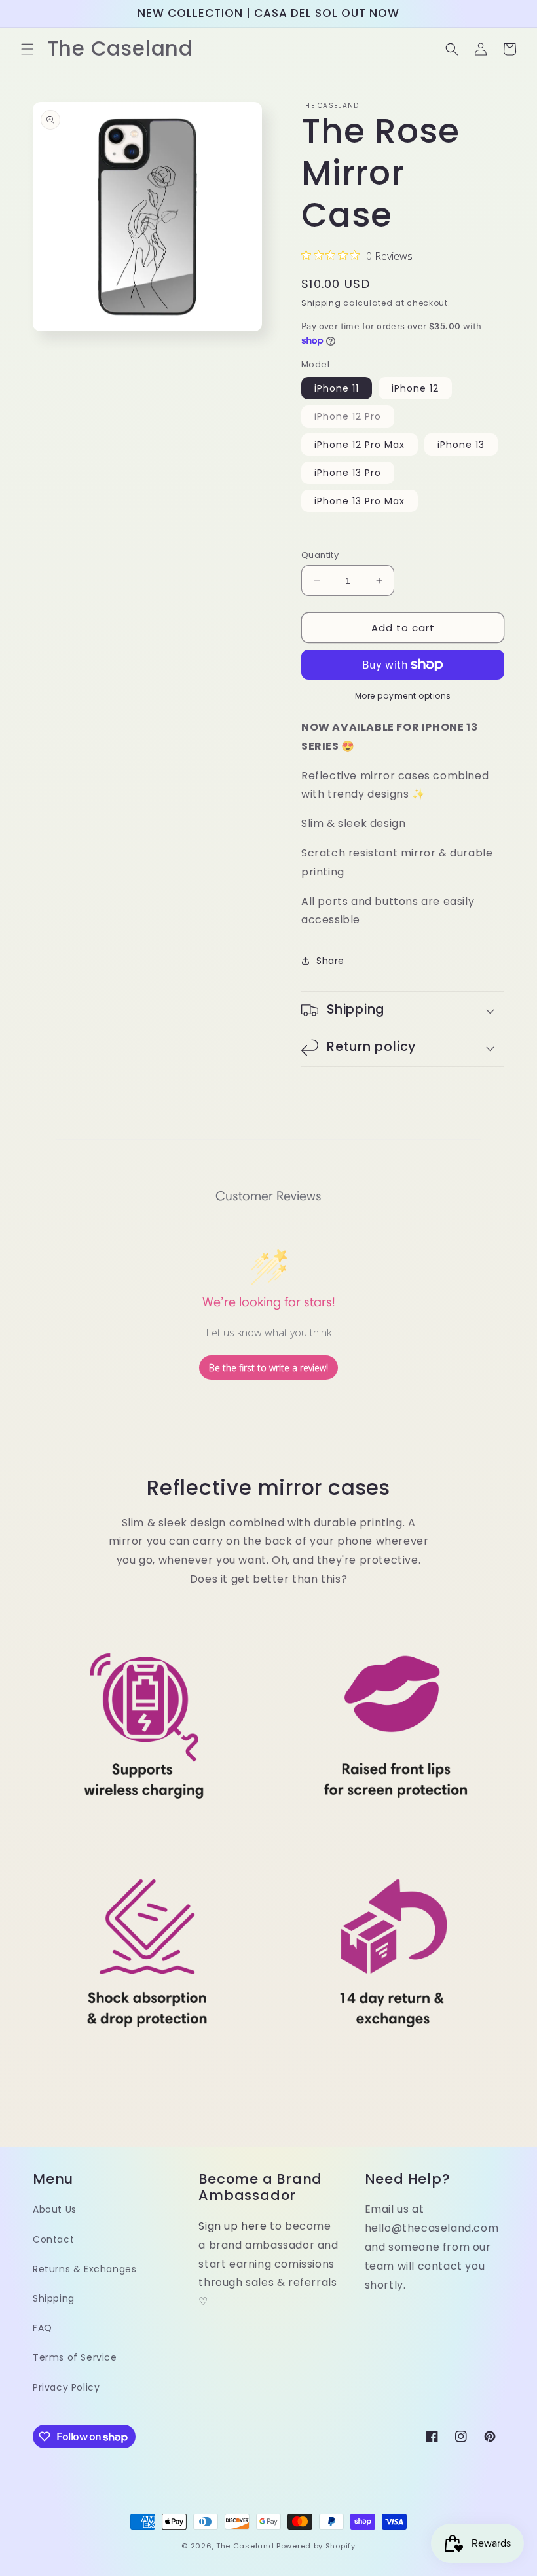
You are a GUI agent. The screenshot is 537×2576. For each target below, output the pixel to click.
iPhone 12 (415, 388)
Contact (53, 2239)
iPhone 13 (461, 445)
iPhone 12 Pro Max (360, 445)
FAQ (43, 2328)
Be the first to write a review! (268, 1368)
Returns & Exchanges (84, 2269)
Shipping (321, 303)
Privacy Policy (66, 2387)
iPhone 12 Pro (354, 418)
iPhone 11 (337, 388)
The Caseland (245, 2546)
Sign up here (232, 2226)
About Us (55, 2209)
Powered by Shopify (316, 2546)
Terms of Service (75, 2357)
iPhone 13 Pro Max (360, 501)
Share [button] (330, 961)
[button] (28, 49)
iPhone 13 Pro (348, 473)
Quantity (320, 555)
